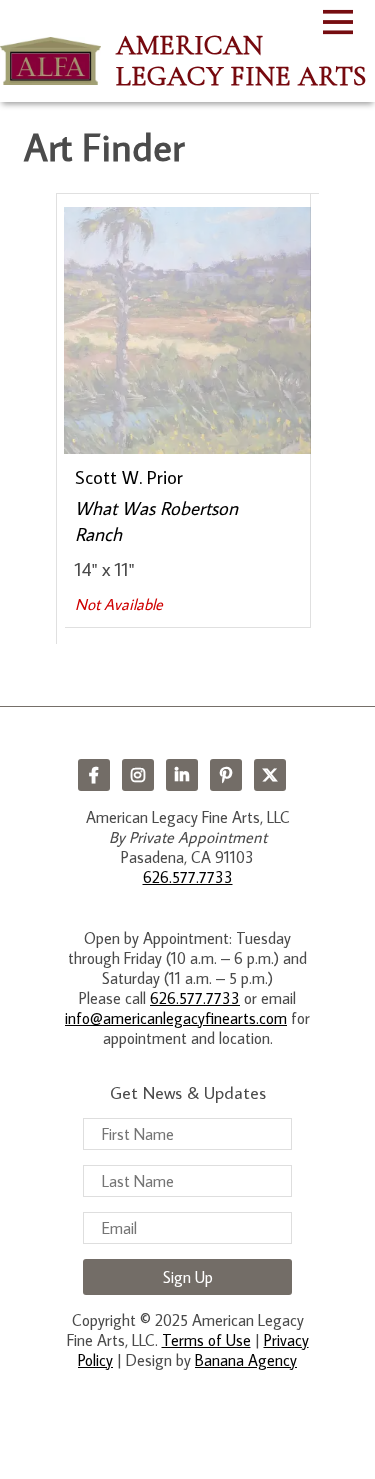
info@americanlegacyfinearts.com (176, 1018)
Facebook (94, 775)
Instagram (138, 775)
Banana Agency (246, 1360)
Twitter (270, 775)
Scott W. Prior (129, 476)
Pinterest (226, 775)
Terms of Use (206, 1340)
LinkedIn (182, 775)
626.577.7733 (188, 877)
